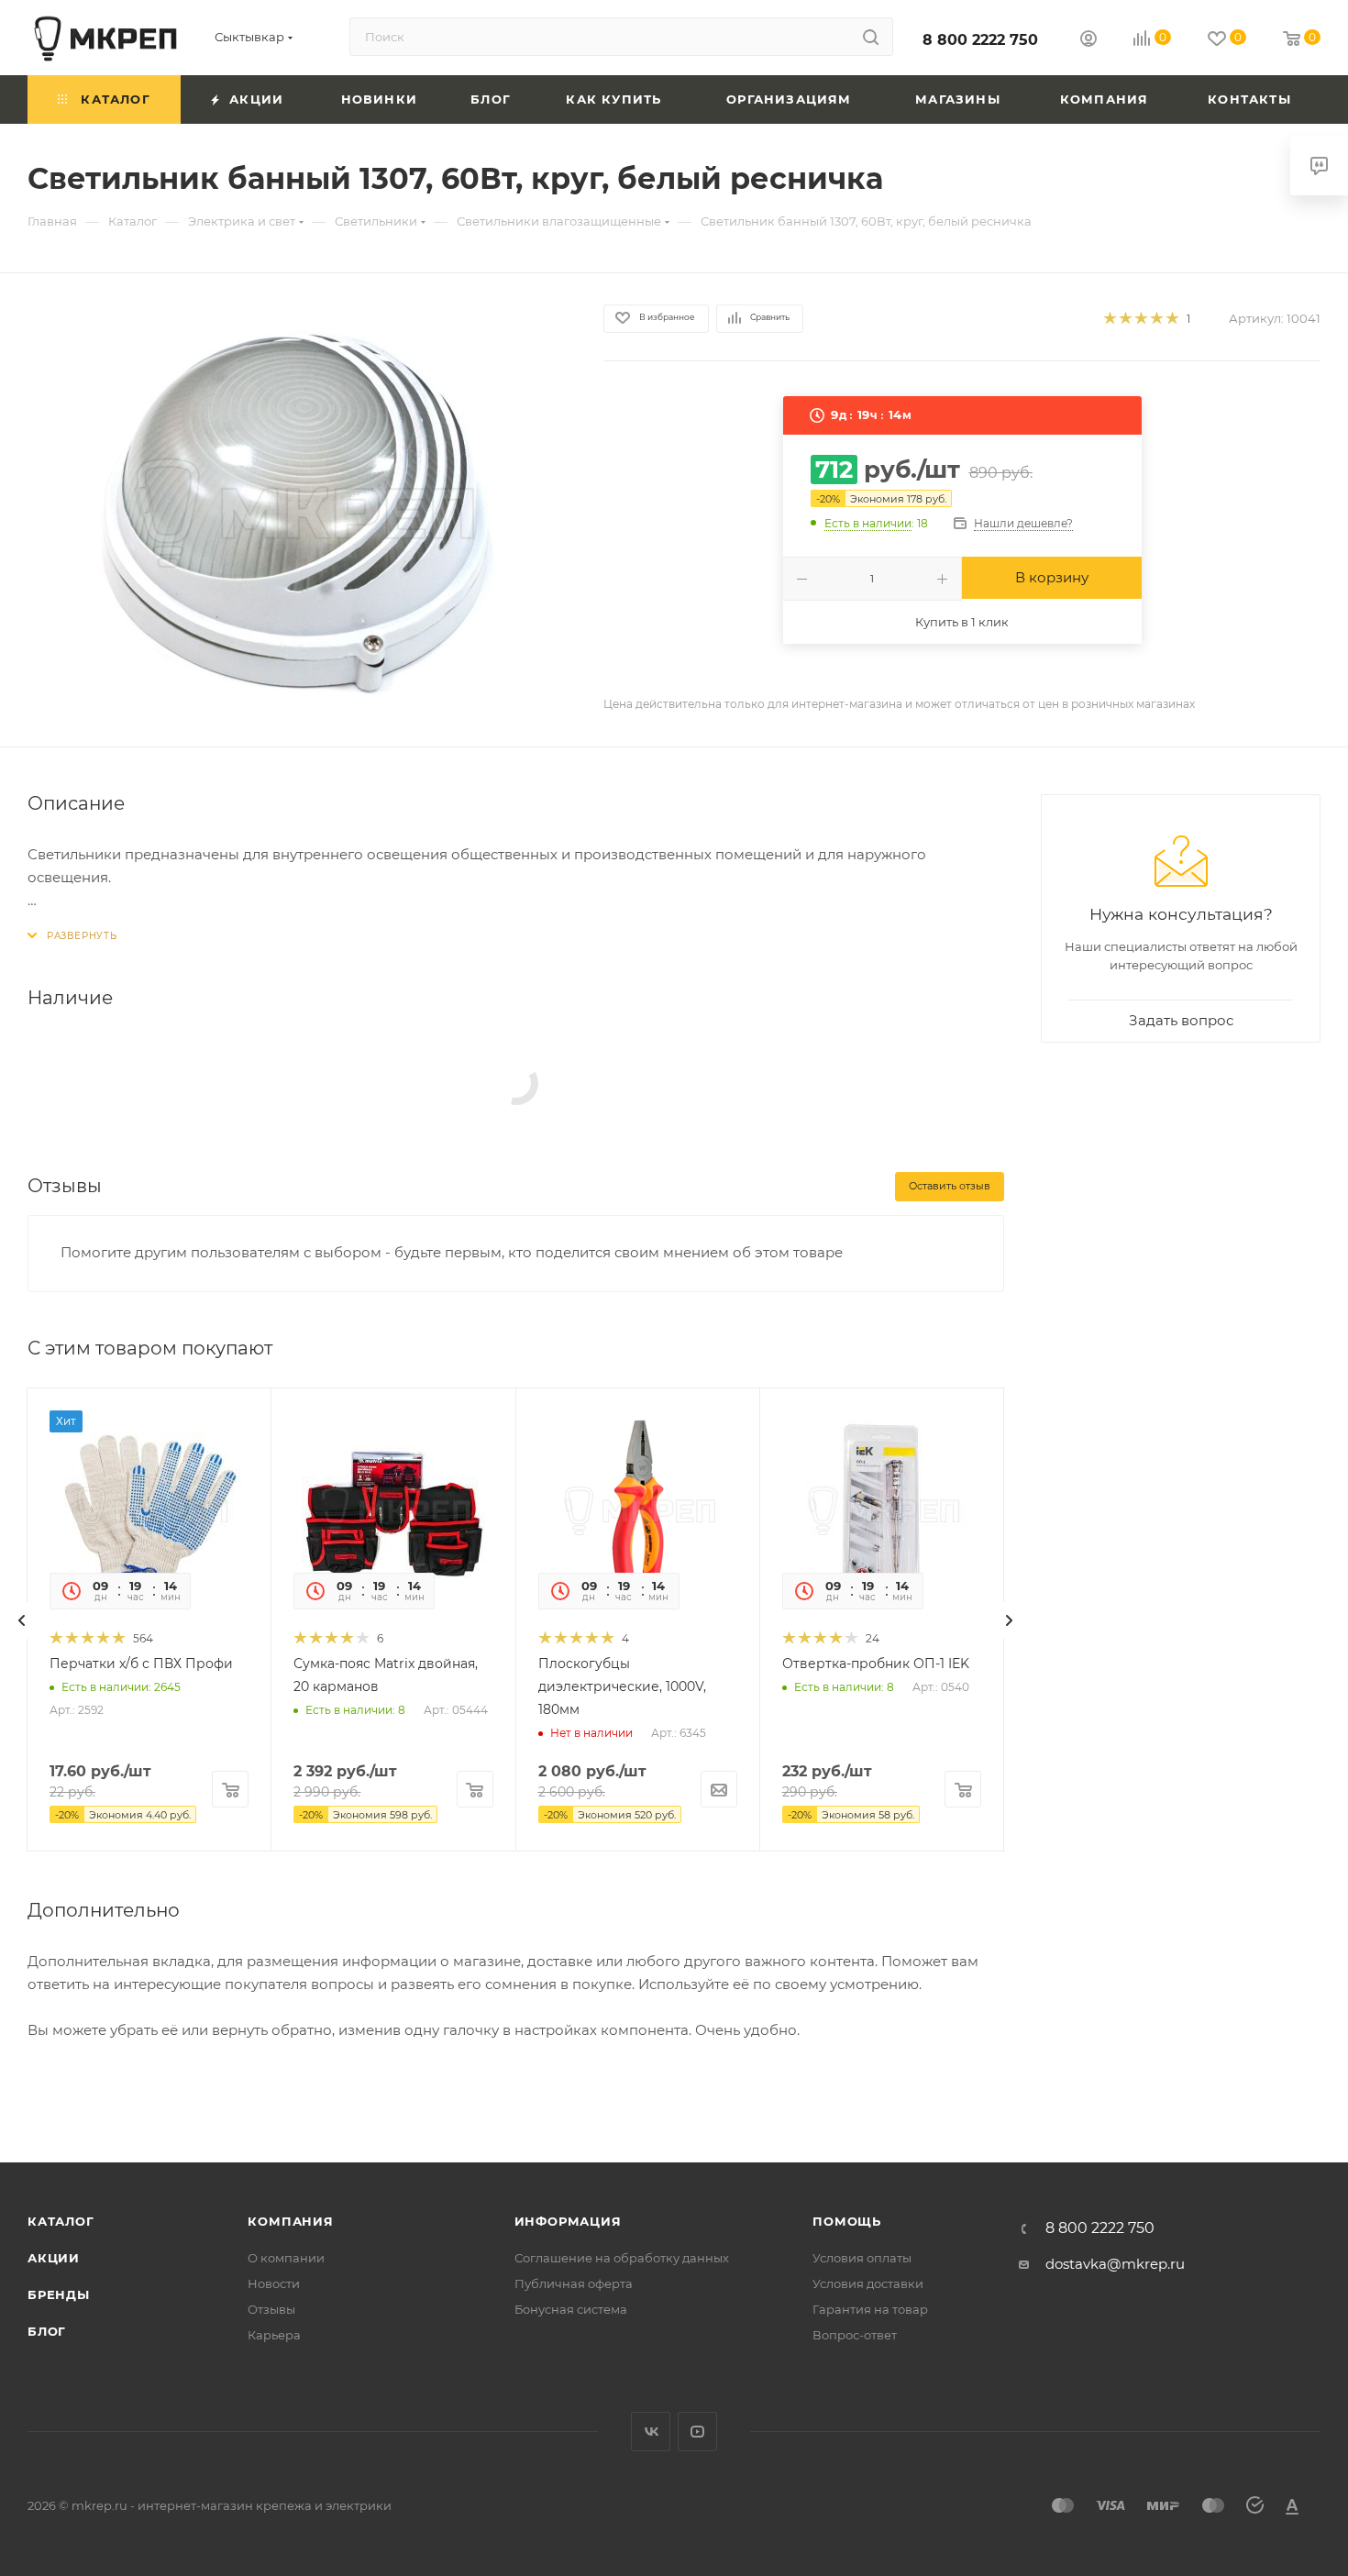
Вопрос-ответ (855, 2335)
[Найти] (871, 37)
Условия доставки (868, 2283)
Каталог (61, 2221)
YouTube (697, 2432)
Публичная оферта (574, 2283)
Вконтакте (651, 2432)
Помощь (847, 2221)
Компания (290, 2221)
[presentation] (22, 1620)
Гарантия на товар (870, 2309)
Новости (274, 2283)
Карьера (274, 2335)
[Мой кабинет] (1088, 41)
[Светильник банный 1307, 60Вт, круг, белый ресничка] (299, 510)
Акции (54, 2258)
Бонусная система (571, 2309)
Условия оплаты (862, 2258)
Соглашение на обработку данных (622, 2258)
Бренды (59, 2294)
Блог (47, 2331)
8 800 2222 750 (980, 40)
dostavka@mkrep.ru (1115, 2264)
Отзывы (271, 2309)
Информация (568, 2221)
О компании (286, 2258)
